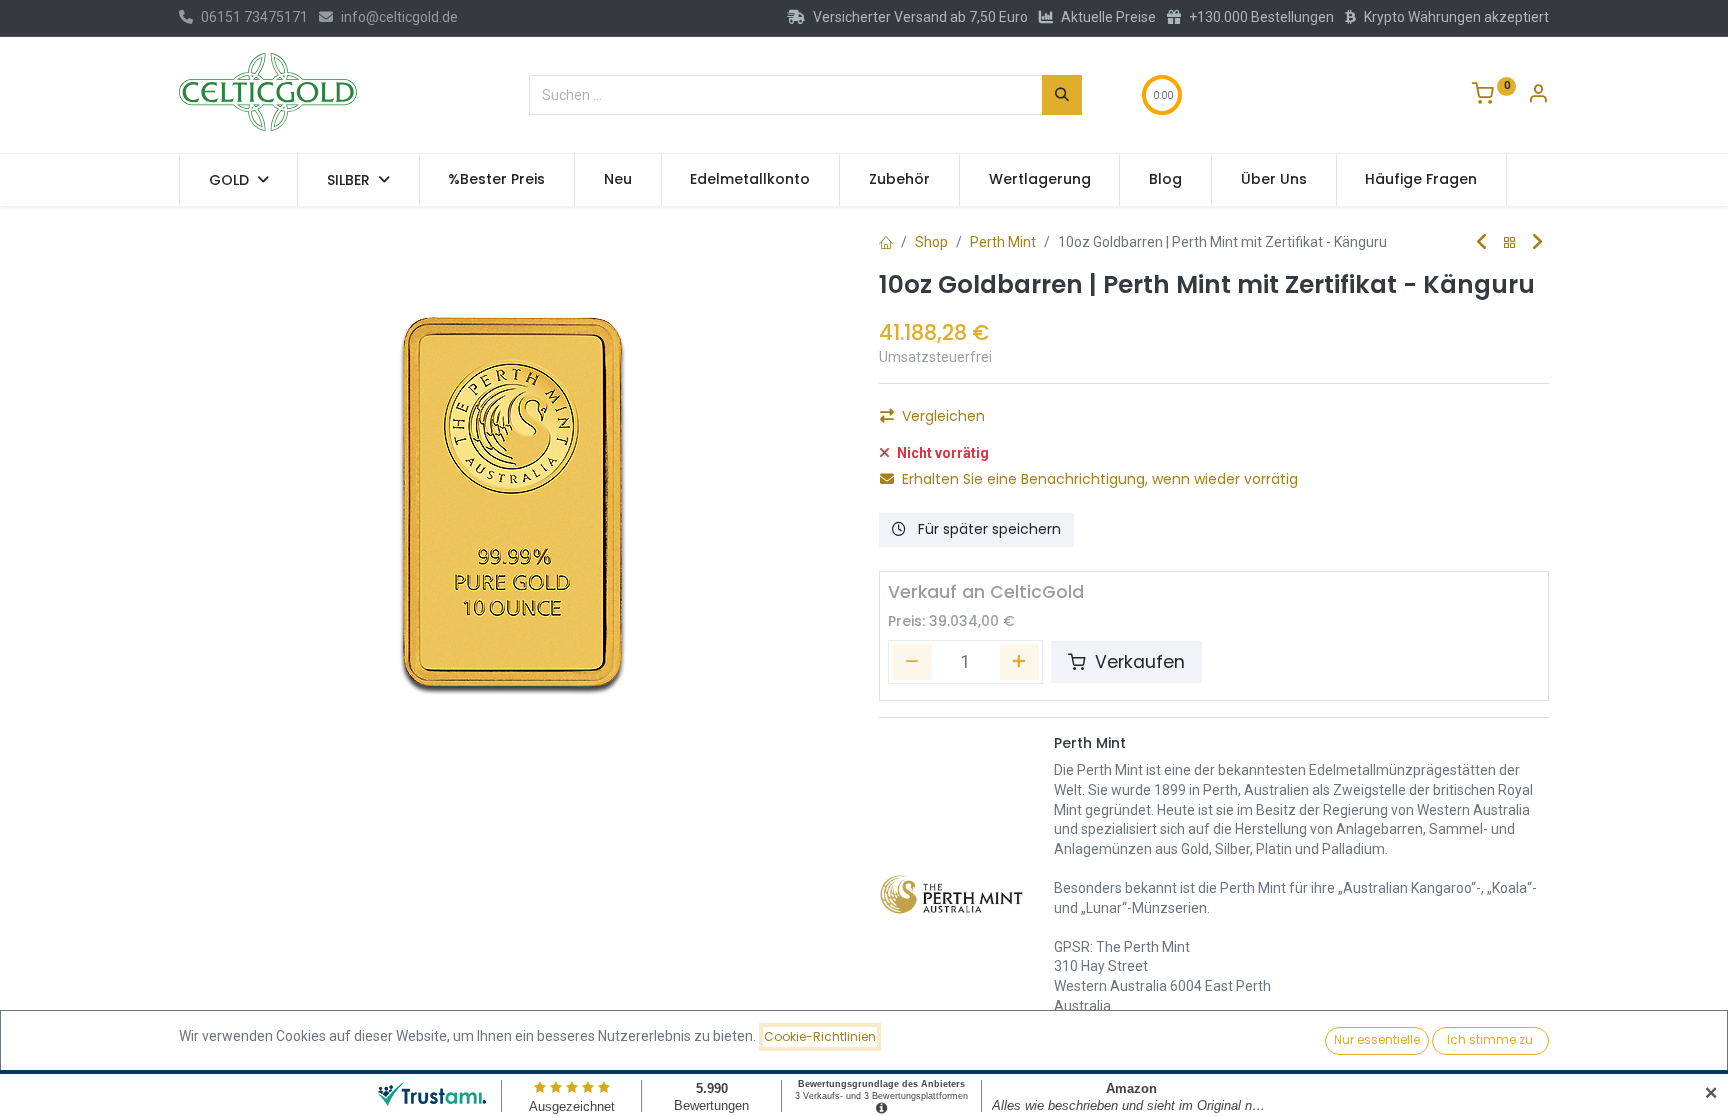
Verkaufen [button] (1137, 662)
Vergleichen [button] (943, 416)
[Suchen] (1062, 95)
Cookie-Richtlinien (820, 1036)
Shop (931, 242)
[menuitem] (497, 180)
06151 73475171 (254, 17)
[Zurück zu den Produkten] (1510, 243)
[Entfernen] (912, 662)
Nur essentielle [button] (1377, 1039)
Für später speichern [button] (987, 529)
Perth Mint (1003, 242)
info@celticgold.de (399, 17)
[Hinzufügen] (1020, 662)
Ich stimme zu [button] (1490, 1039)
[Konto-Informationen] (1538, 96)
